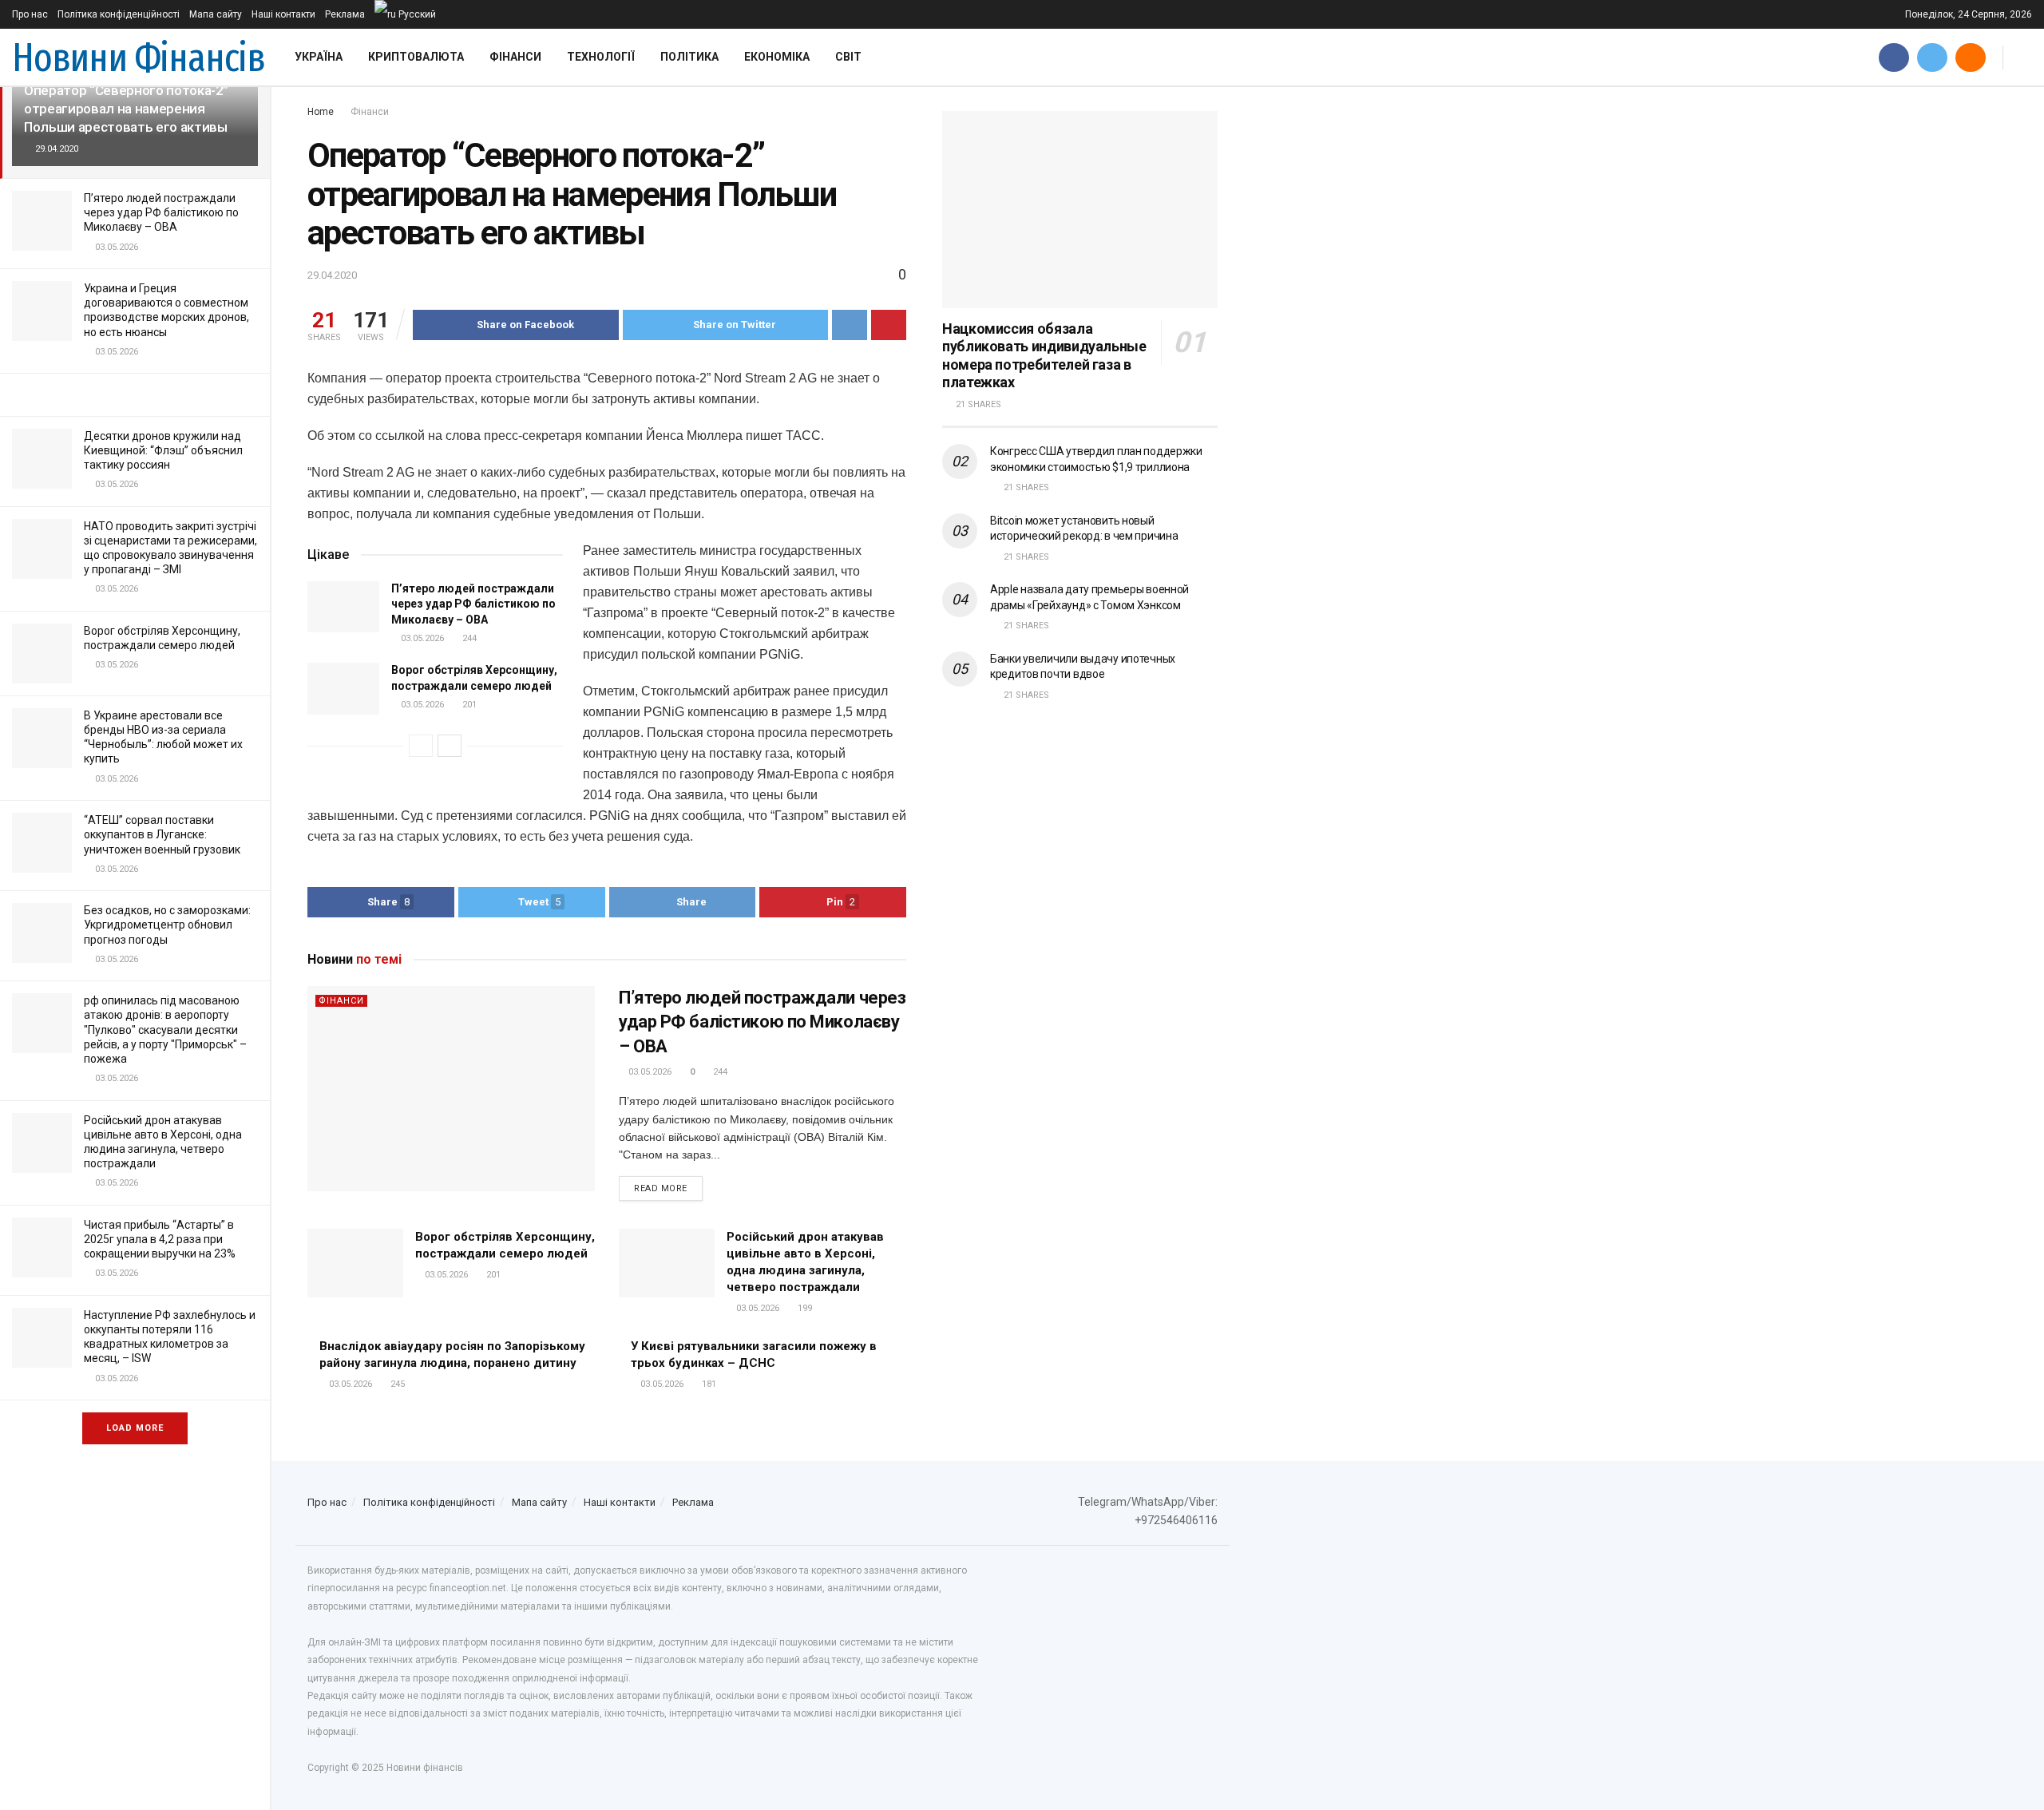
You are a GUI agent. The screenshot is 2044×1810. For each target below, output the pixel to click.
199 (804, 1308)
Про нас (30, 14)
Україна (319, 57)
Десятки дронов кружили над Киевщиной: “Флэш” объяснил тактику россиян (163, 450)
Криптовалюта (416, 57)
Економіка (777, 57)
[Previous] (421, 746)
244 (468, 638)
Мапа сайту (216, 14)
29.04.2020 (332, 275)
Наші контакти (283, 14)
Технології (601, 57)
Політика (689, 57)
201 (468, 705)
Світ (848, 57)
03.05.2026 (421, 638)
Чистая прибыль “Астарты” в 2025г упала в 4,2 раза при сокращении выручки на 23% (160, 1239)
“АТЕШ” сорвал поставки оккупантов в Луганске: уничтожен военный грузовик (162, 834)
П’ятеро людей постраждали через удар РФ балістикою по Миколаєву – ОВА (161, 212)
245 (396, 1384)
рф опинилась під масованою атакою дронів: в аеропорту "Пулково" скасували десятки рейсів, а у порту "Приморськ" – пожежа (165, 1030)
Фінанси (515, 57)
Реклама (345, 14)
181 (708, 1384)
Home (321, 112)
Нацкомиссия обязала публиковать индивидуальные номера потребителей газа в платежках (1044, 356)
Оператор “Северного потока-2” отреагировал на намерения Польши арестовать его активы (126, 109)
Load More (135, 1428)
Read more (661, 1188)
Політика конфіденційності (119, 14)
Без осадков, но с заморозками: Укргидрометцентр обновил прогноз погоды (167, 925)
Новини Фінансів (139, 57)
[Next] (450, 746)
